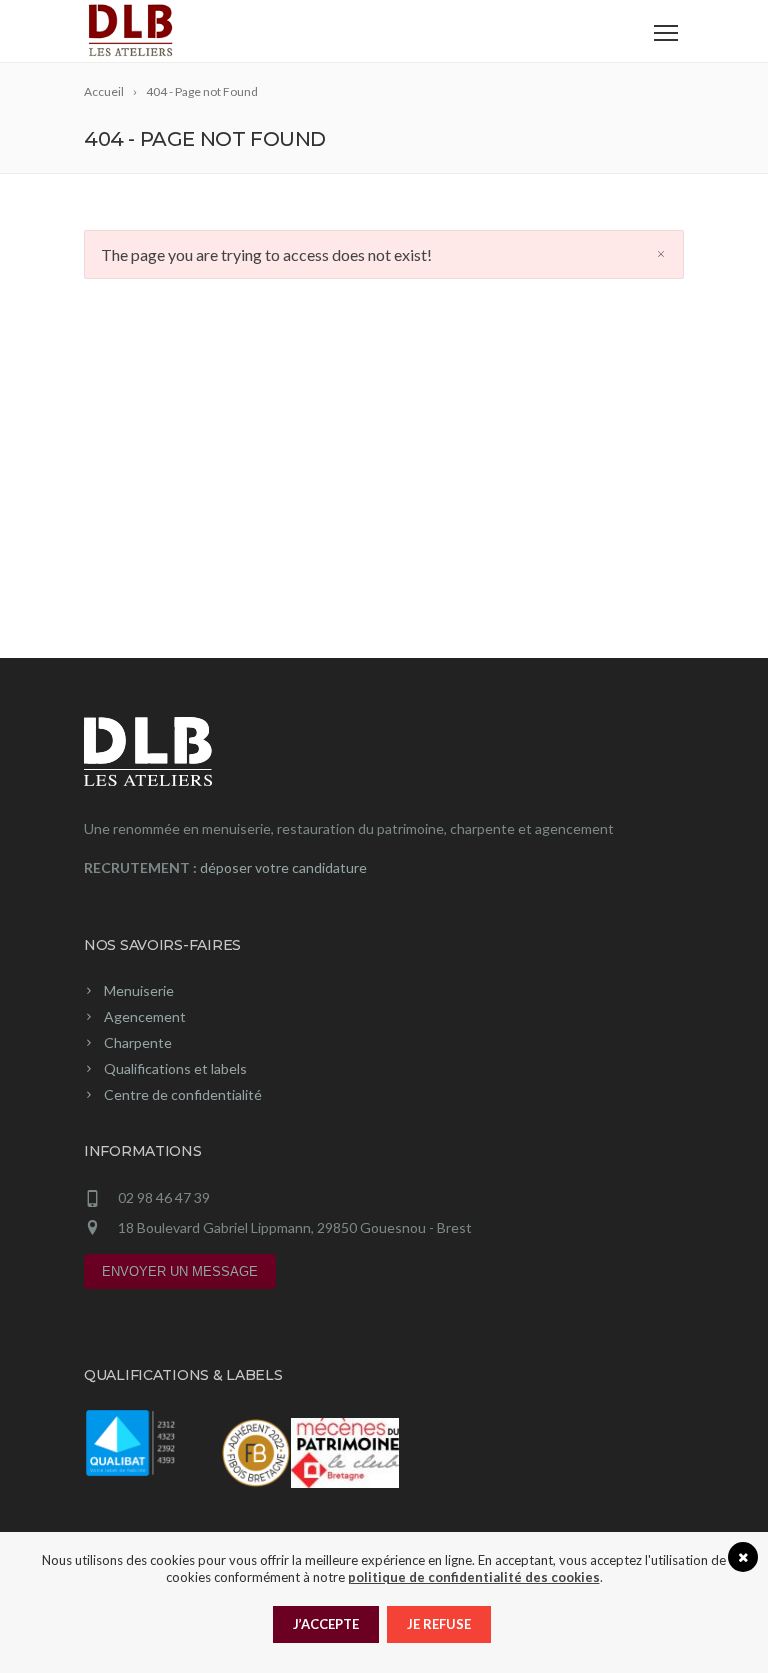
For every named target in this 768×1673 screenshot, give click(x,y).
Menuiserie (139, 990)
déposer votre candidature (283, 867)
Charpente (138, 1042)
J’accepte (326, 1624)
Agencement (145, 1016)
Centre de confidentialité (183, 1094)
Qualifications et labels (175, 1068)
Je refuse (439, 1624)
